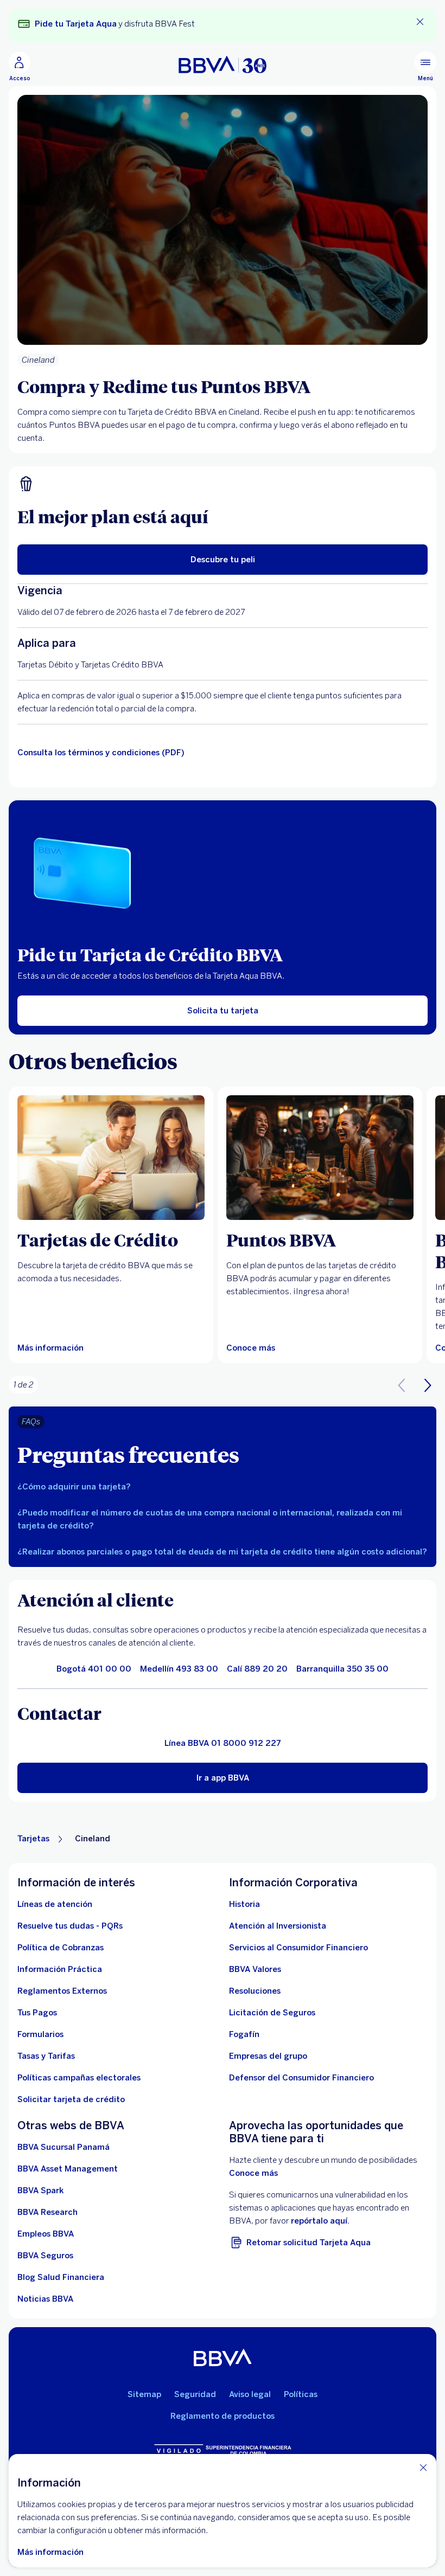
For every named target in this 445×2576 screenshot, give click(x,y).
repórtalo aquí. (320, 2221)
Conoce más (253, 2173)
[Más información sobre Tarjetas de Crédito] (111, 1158)
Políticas (301, 2394)
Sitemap (144, 2394)
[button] (428, 1385)
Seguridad (195, 2394)
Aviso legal (250, 2394)
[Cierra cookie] (423, 2467)
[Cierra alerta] (420, 22)
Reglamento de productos (223, 2416)
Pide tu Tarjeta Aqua (76, 24)
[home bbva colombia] (223, 65)
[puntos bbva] (320, 1158)
